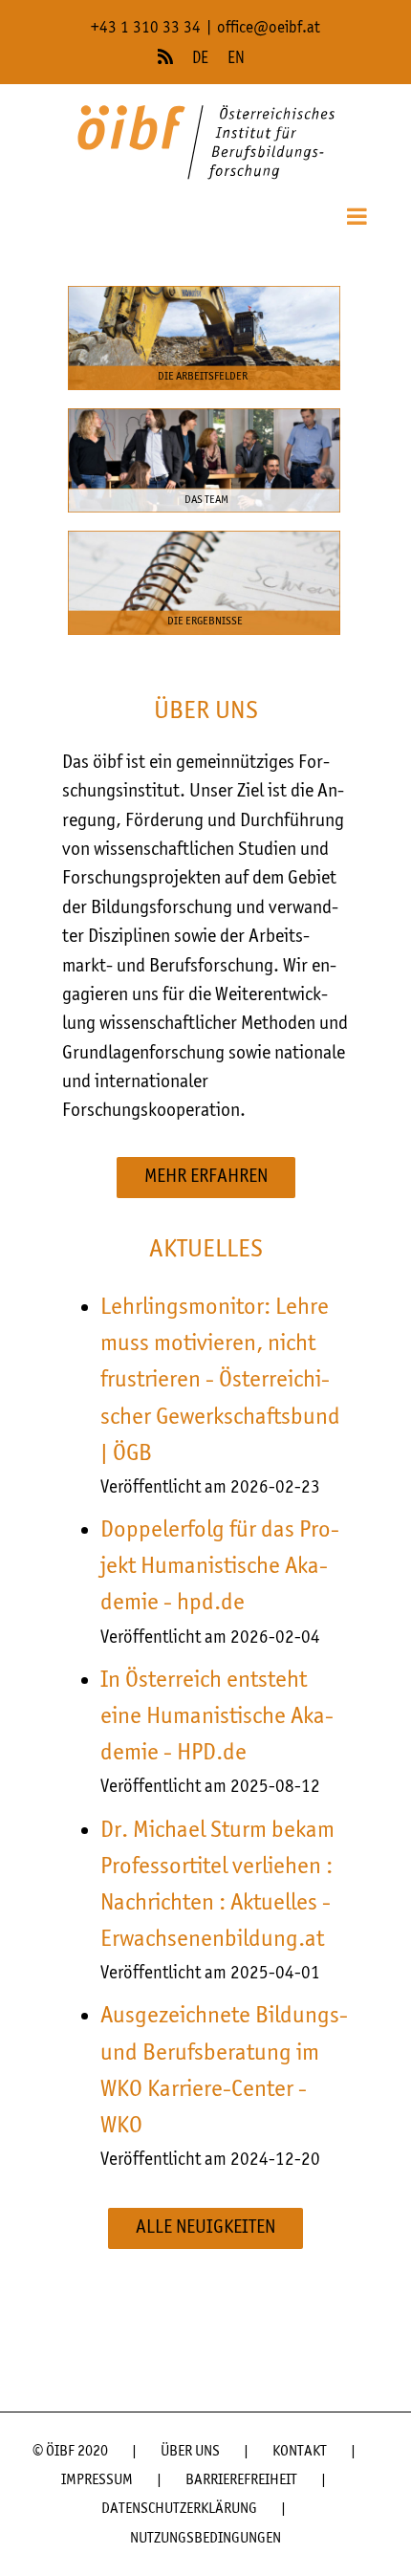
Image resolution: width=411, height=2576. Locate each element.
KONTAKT (300, 2452)
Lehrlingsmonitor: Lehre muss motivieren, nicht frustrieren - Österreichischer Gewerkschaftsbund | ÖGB (220, 1380)
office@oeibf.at (269, 28)
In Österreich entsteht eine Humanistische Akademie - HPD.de (217, 1716)
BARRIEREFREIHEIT (241, 2480)
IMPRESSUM (97, 2480)
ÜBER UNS (190, 2452)
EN (236, 59)
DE (200, 59)
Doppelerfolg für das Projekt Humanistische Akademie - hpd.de (220, 1566)
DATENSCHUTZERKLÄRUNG (179, 2509)
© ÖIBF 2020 (70, 2452)
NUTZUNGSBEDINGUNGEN (205, 2539)
